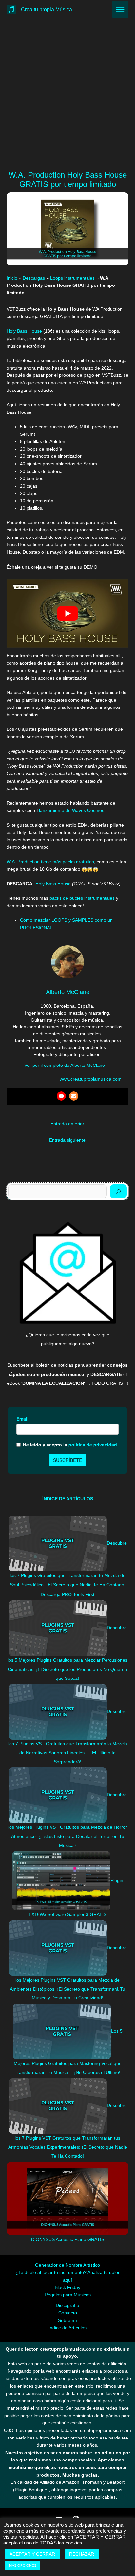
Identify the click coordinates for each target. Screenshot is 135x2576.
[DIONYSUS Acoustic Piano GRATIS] (67, 2198)
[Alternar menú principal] (120, 9)
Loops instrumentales (72, 278)
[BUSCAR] (118, 1191)
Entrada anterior (67, 1124)
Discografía (67, 2305)
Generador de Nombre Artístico (67, 2265)
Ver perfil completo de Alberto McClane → (67, 1065)
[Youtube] (61, 1096)
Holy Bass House (25, 331)
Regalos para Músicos (68, 2295)
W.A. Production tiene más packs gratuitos (50, 862)
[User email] (74, 1096)
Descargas (34, 278)
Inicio (12, 278)
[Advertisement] (67, 104)
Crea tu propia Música (47, 9)
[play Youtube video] (67, 613)
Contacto (68, 2313)
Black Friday (67, 2287)
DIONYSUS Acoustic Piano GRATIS (68, 2239)
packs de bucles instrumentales (82, 898)
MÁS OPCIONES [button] (23, 2565)
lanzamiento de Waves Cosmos (72, 810)
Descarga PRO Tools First (67, 1595)
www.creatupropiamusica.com (91, 1079)
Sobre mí (67, 2321)
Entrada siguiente (67, 1140)
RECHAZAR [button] (82, 2554)
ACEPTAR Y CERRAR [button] (32, 2554)
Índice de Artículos (67, 2328)
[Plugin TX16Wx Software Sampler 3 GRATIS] (61, 1880)
